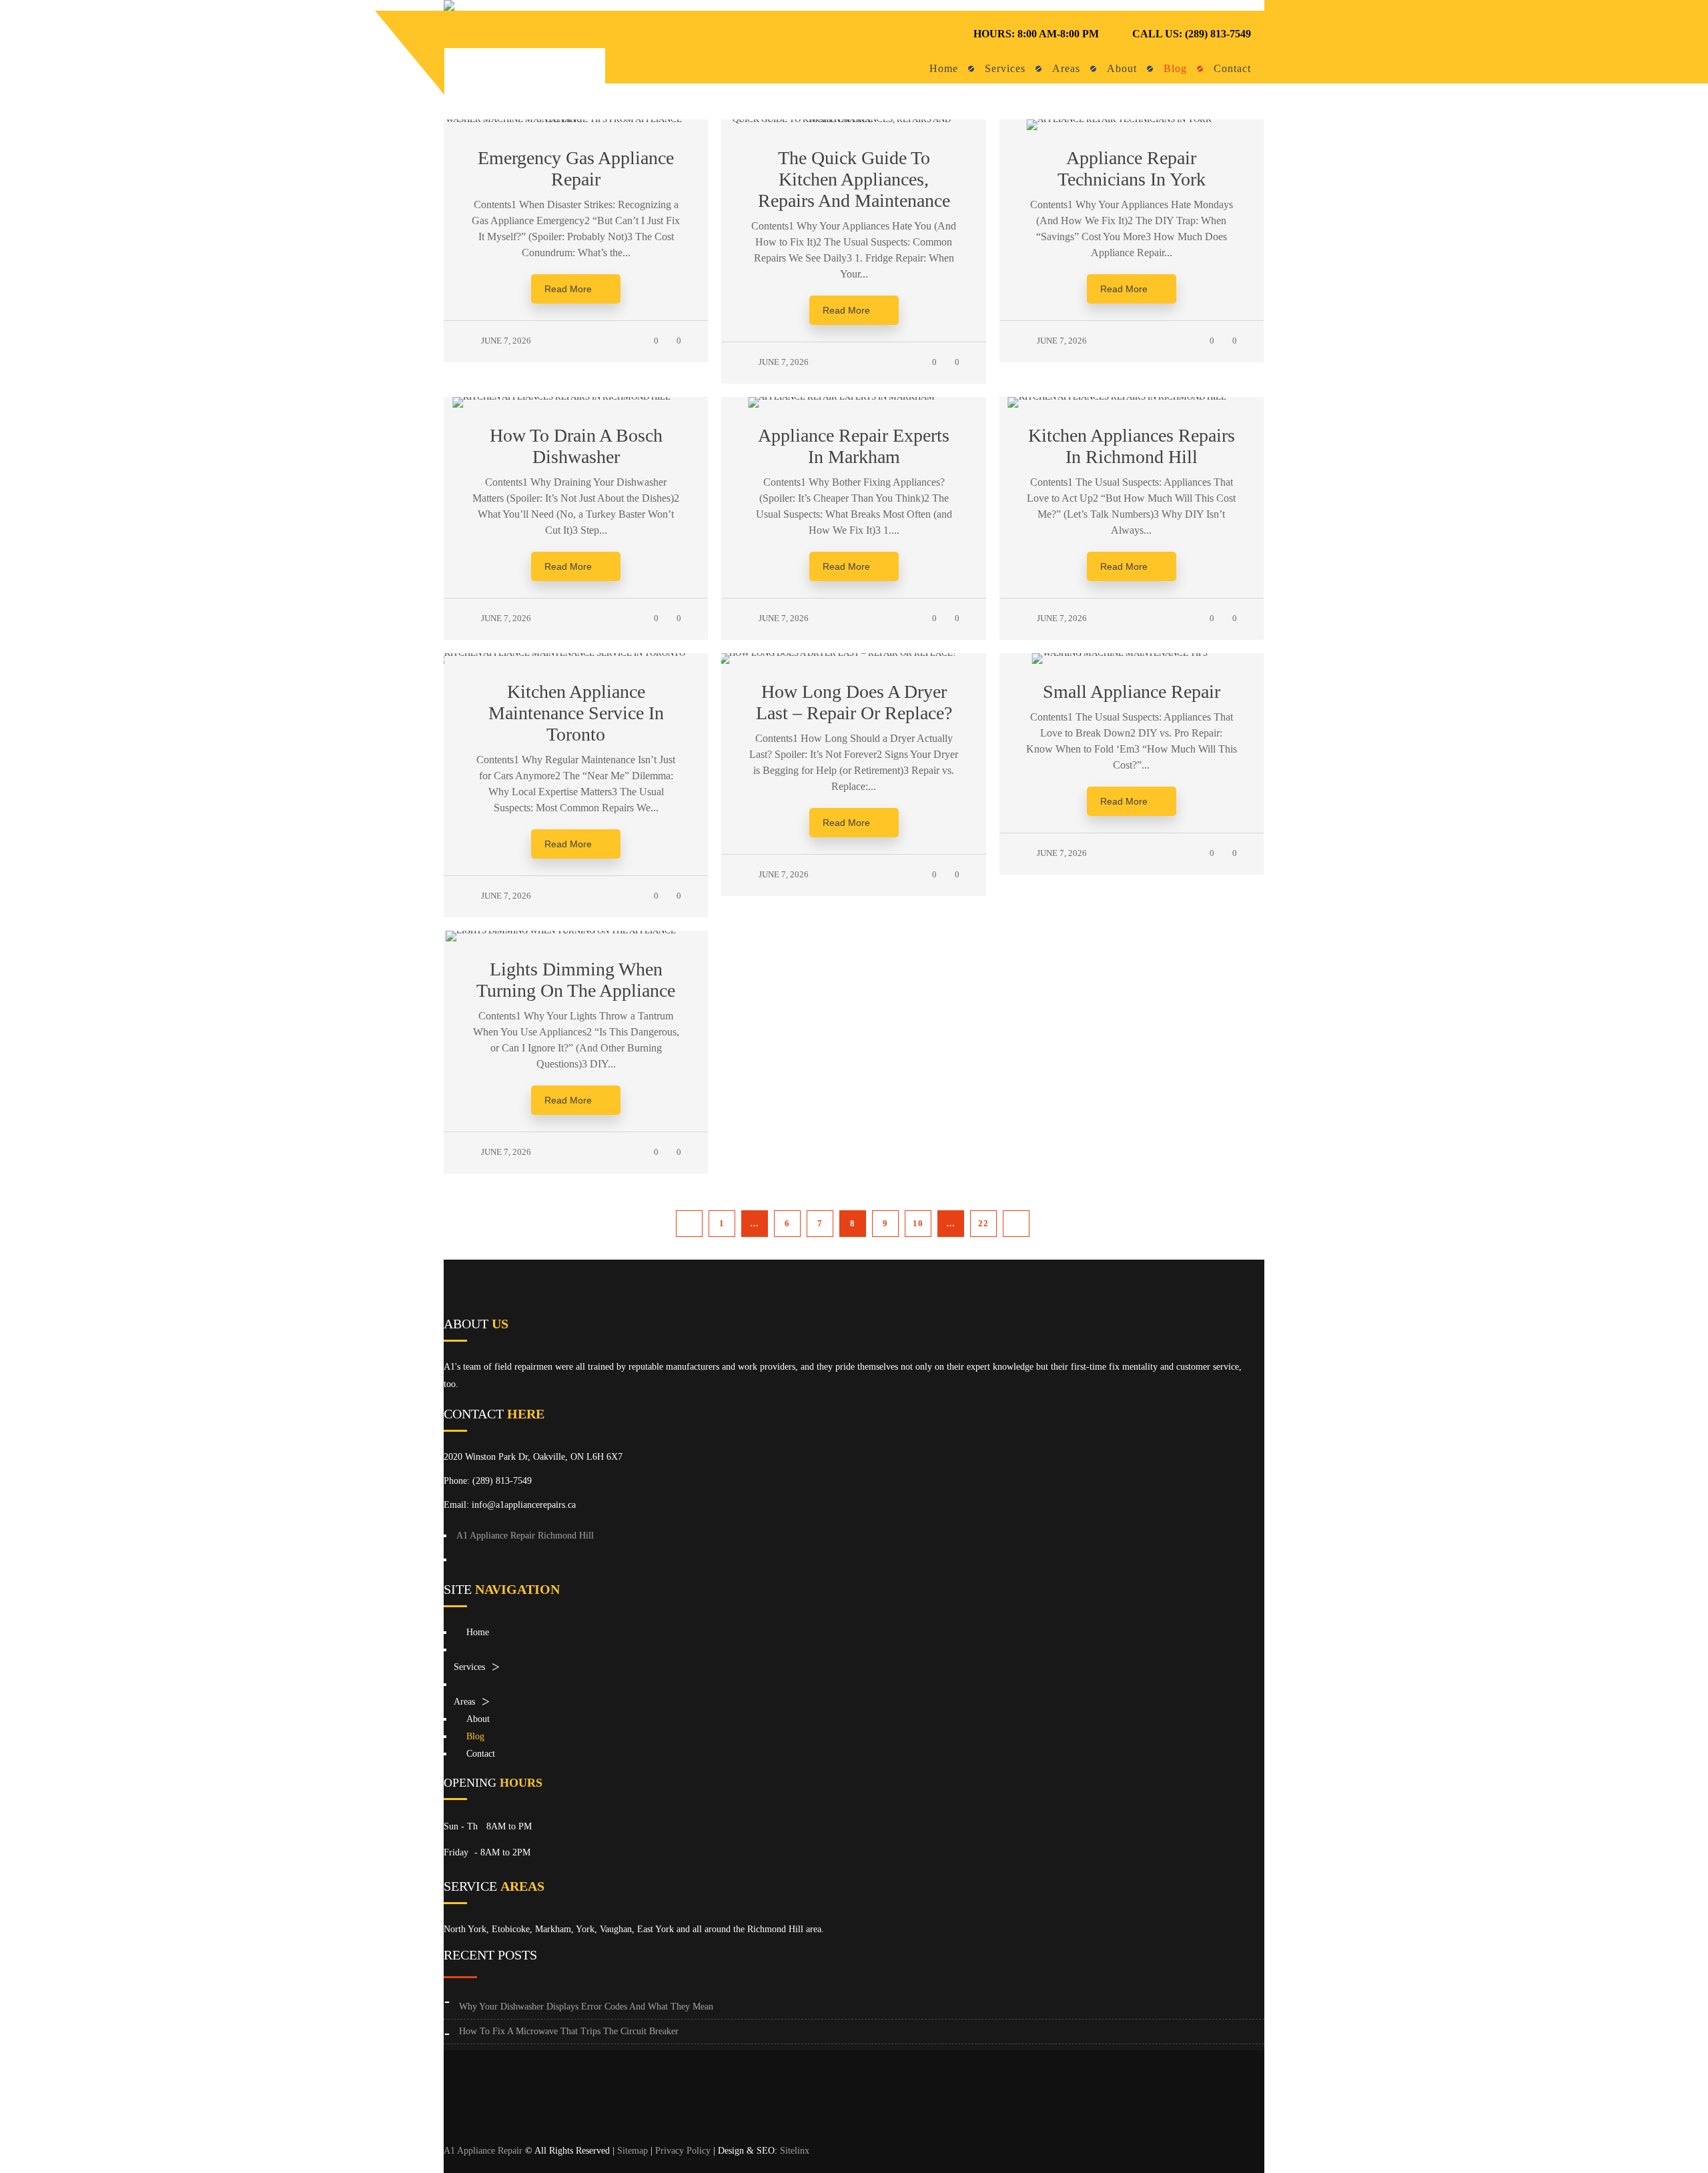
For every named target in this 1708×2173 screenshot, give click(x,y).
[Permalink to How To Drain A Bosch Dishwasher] (576, 397)
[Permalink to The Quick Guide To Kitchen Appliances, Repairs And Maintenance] (853, 119)
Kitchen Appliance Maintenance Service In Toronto (576, 713)
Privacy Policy (683, 2151)
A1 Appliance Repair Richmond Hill (525, 1536)
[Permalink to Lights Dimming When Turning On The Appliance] (576, 930)
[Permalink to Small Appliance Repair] (1131, 653)
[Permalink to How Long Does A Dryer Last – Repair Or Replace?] (854, 653)
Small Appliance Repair (1132, 692)
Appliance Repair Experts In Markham (854, 446)
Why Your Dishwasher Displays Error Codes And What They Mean (586, 2007)
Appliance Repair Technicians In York (1132, 168)
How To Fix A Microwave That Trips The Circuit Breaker (569, 2031)
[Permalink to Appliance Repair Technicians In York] (1131, 119)
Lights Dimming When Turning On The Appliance (576, 980)
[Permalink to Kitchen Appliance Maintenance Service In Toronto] (576, 653)
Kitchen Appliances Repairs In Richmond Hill (1132, 446)
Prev (689, 1224)
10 (918, 1223)
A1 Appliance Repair (483, 2151)
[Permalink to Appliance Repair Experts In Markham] (854, 397)
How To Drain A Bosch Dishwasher (576, 446)
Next (1016, 1224)
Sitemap (632, 2151)
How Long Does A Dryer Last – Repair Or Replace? (854, 702)
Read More (568, 289)
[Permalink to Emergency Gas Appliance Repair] (576, 119)
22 (983, 1223)
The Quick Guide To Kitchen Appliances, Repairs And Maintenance (854, 179)
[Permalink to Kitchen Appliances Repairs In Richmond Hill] (1131, 397)
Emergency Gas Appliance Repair (576, 168)
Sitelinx (795, 2151)
